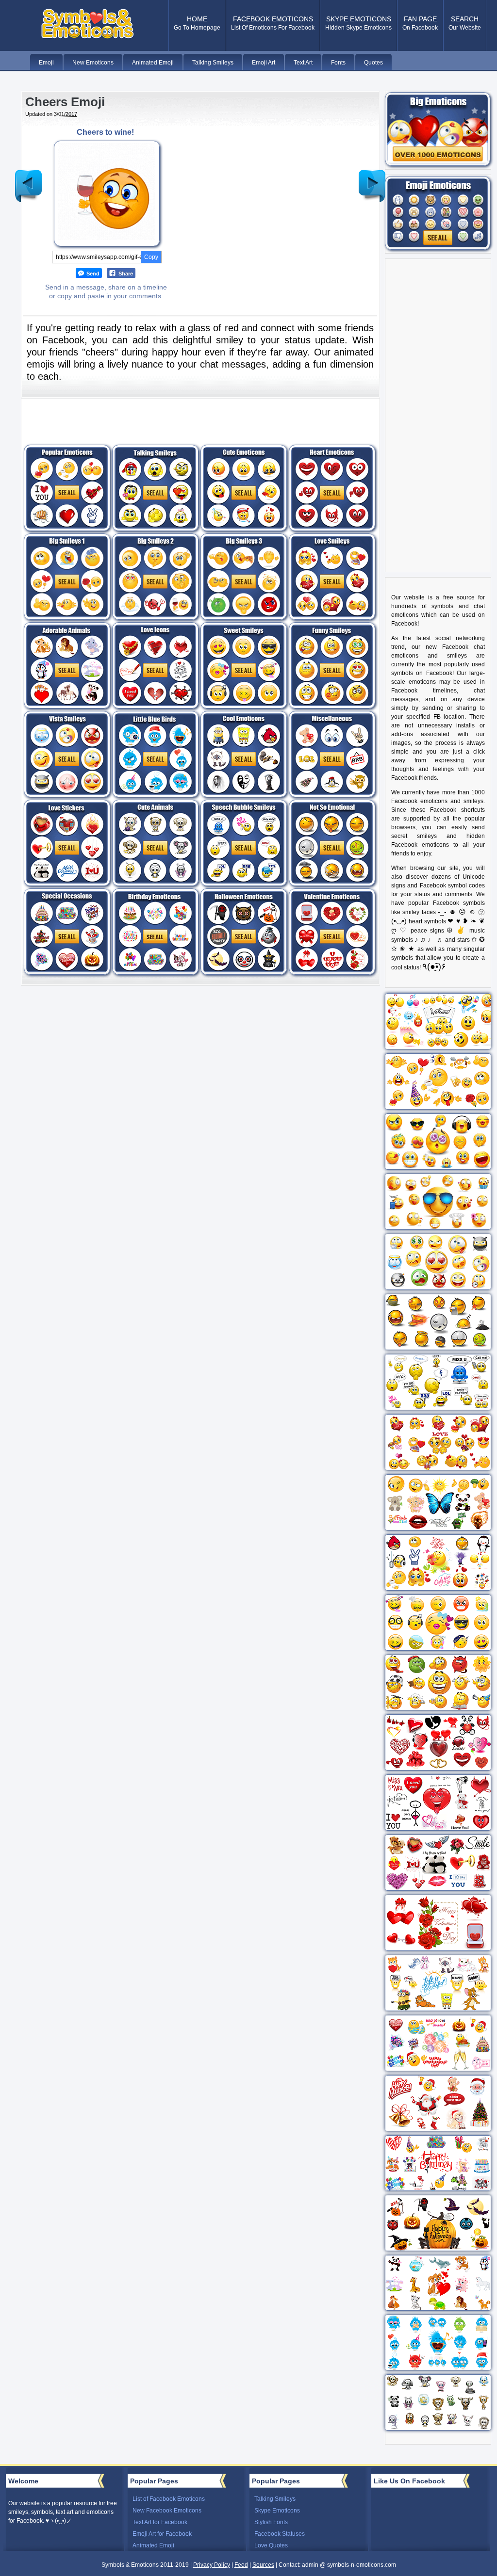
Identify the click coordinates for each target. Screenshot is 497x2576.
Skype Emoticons (277, 2511)
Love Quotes (271, 2545)
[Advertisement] (262, 196)
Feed (241, 2565)
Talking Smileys (275, 2499)
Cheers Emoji (65, 102)
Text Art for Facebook (160, 2522)
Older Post (372, 178)
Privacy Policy (212, 2565)
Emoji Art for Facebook (162, 2534)
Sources (263, 2565)
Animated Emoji (153, 2545)
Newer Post (29, 178)
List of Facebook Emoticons (169, 2499)
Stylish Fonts (271, 2522)
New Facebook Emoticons (167, 2511)
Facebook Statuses (280, 2534)
